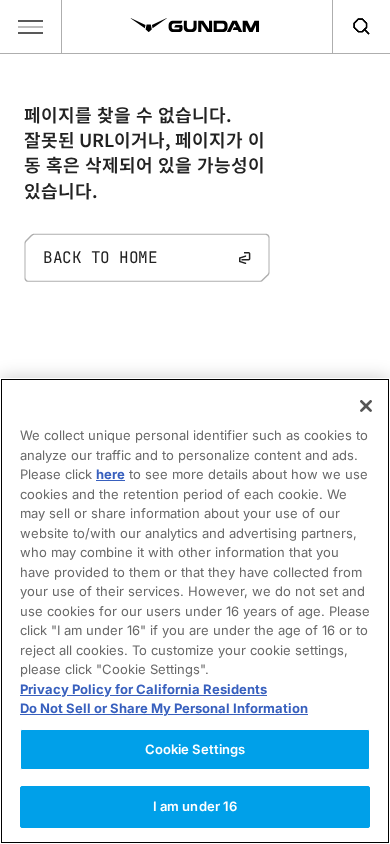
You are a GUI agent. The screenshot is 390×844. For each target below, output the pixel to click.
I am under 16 (195, 806)
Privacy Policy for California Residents (143, 689)
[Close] (366, 406)
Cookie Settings (195, 749)
